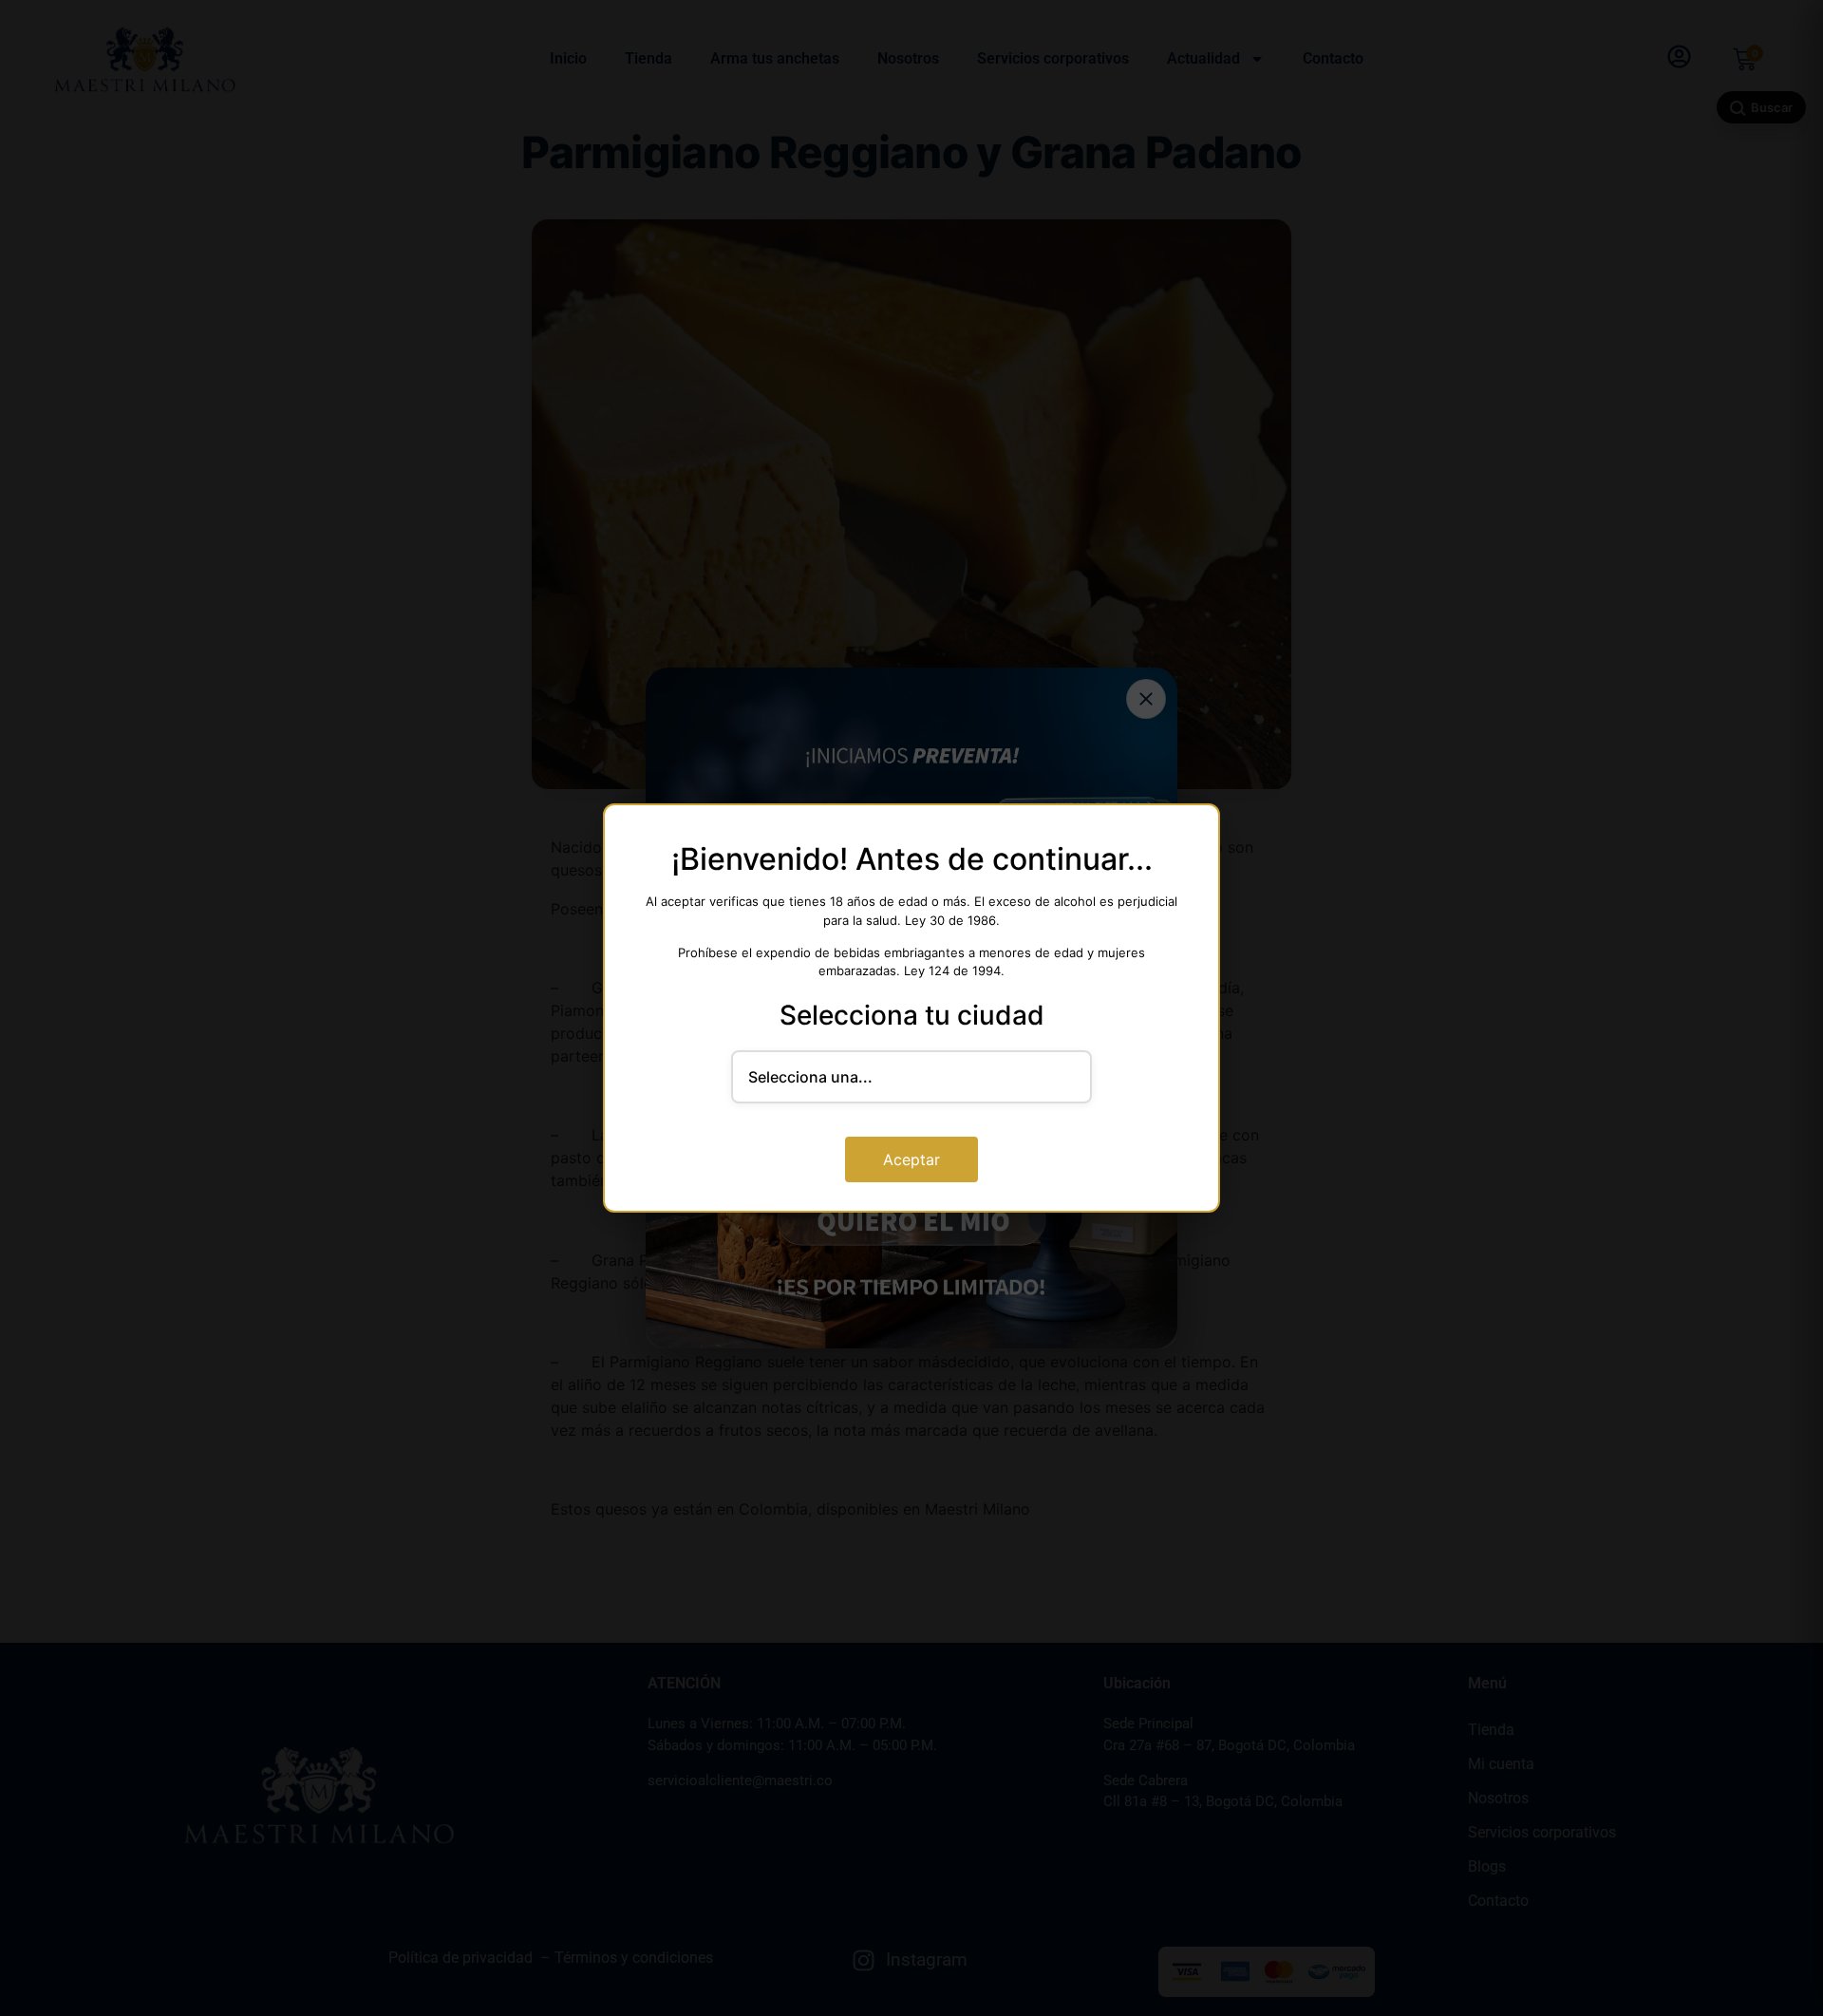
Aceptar (911, 1159)
